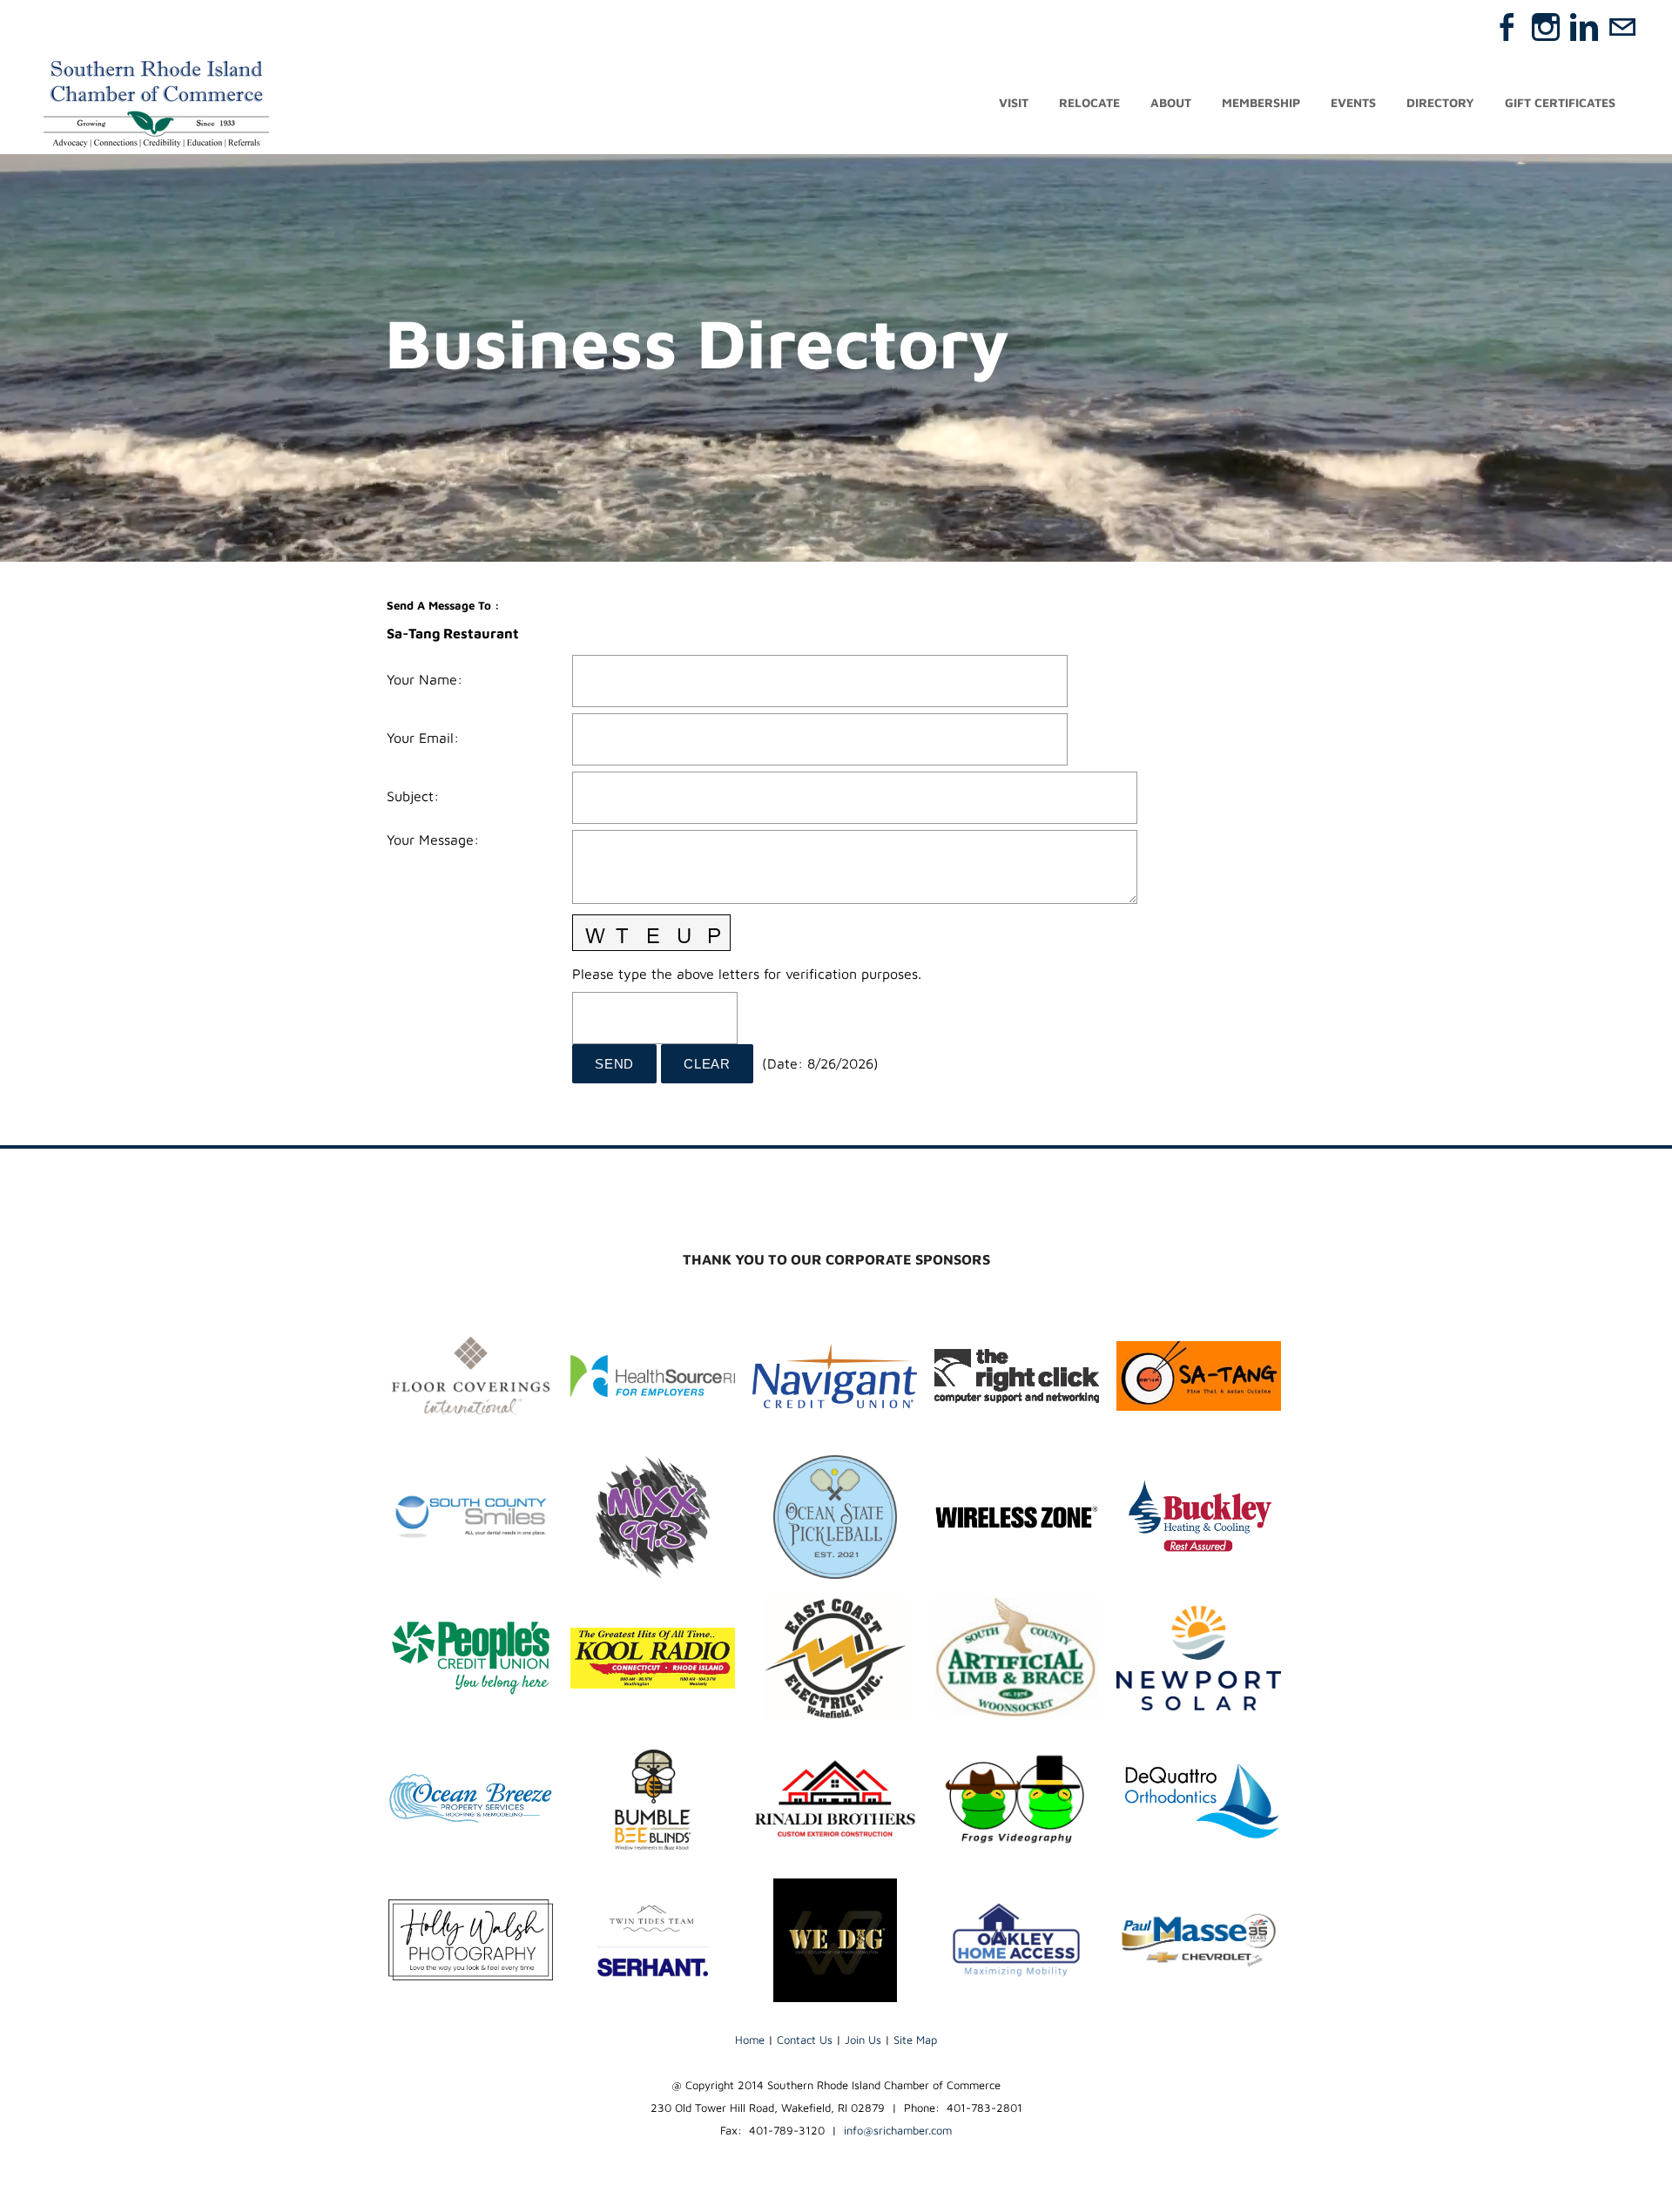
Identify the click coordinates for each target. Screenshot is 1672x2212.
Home (750, 2040)
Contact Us (805, 2040)
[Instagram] (1546, 27)
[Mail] (1622, 27)
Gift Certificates (1560, 102)
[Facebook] (1507, 27)
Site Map (915, 2040)
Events (1353, 102)
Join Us (863, 2040)
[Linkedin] (1584, 27)
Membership (1261, 102)
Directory (1440, 102)
